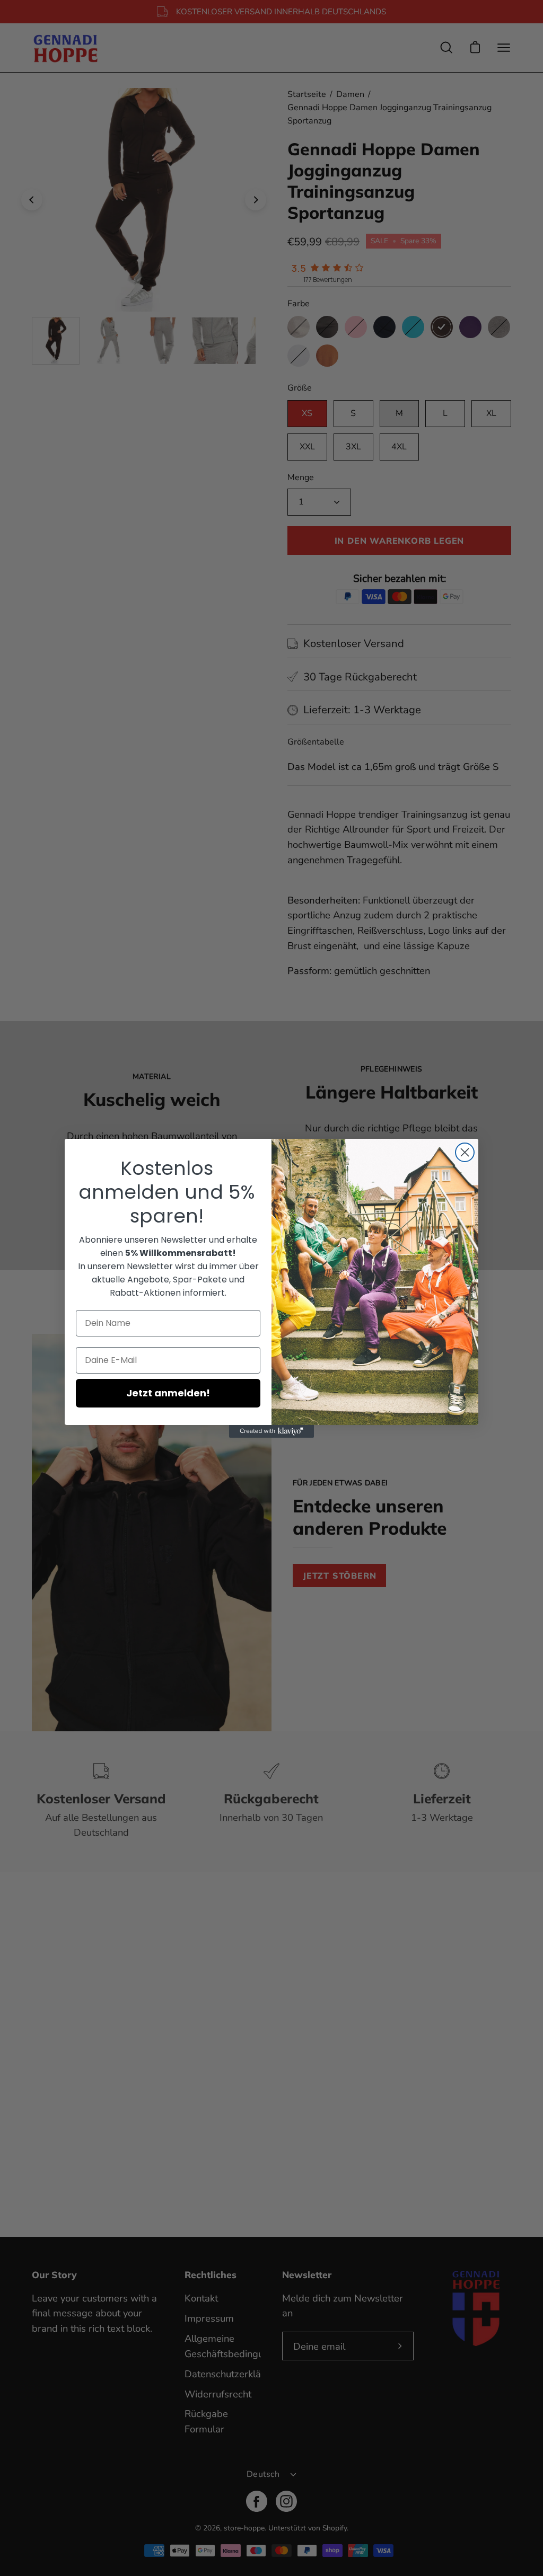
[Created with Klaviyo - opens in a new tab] (271, 1431)
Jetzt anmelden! (168, 1393)
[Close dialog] (465, 1152)
